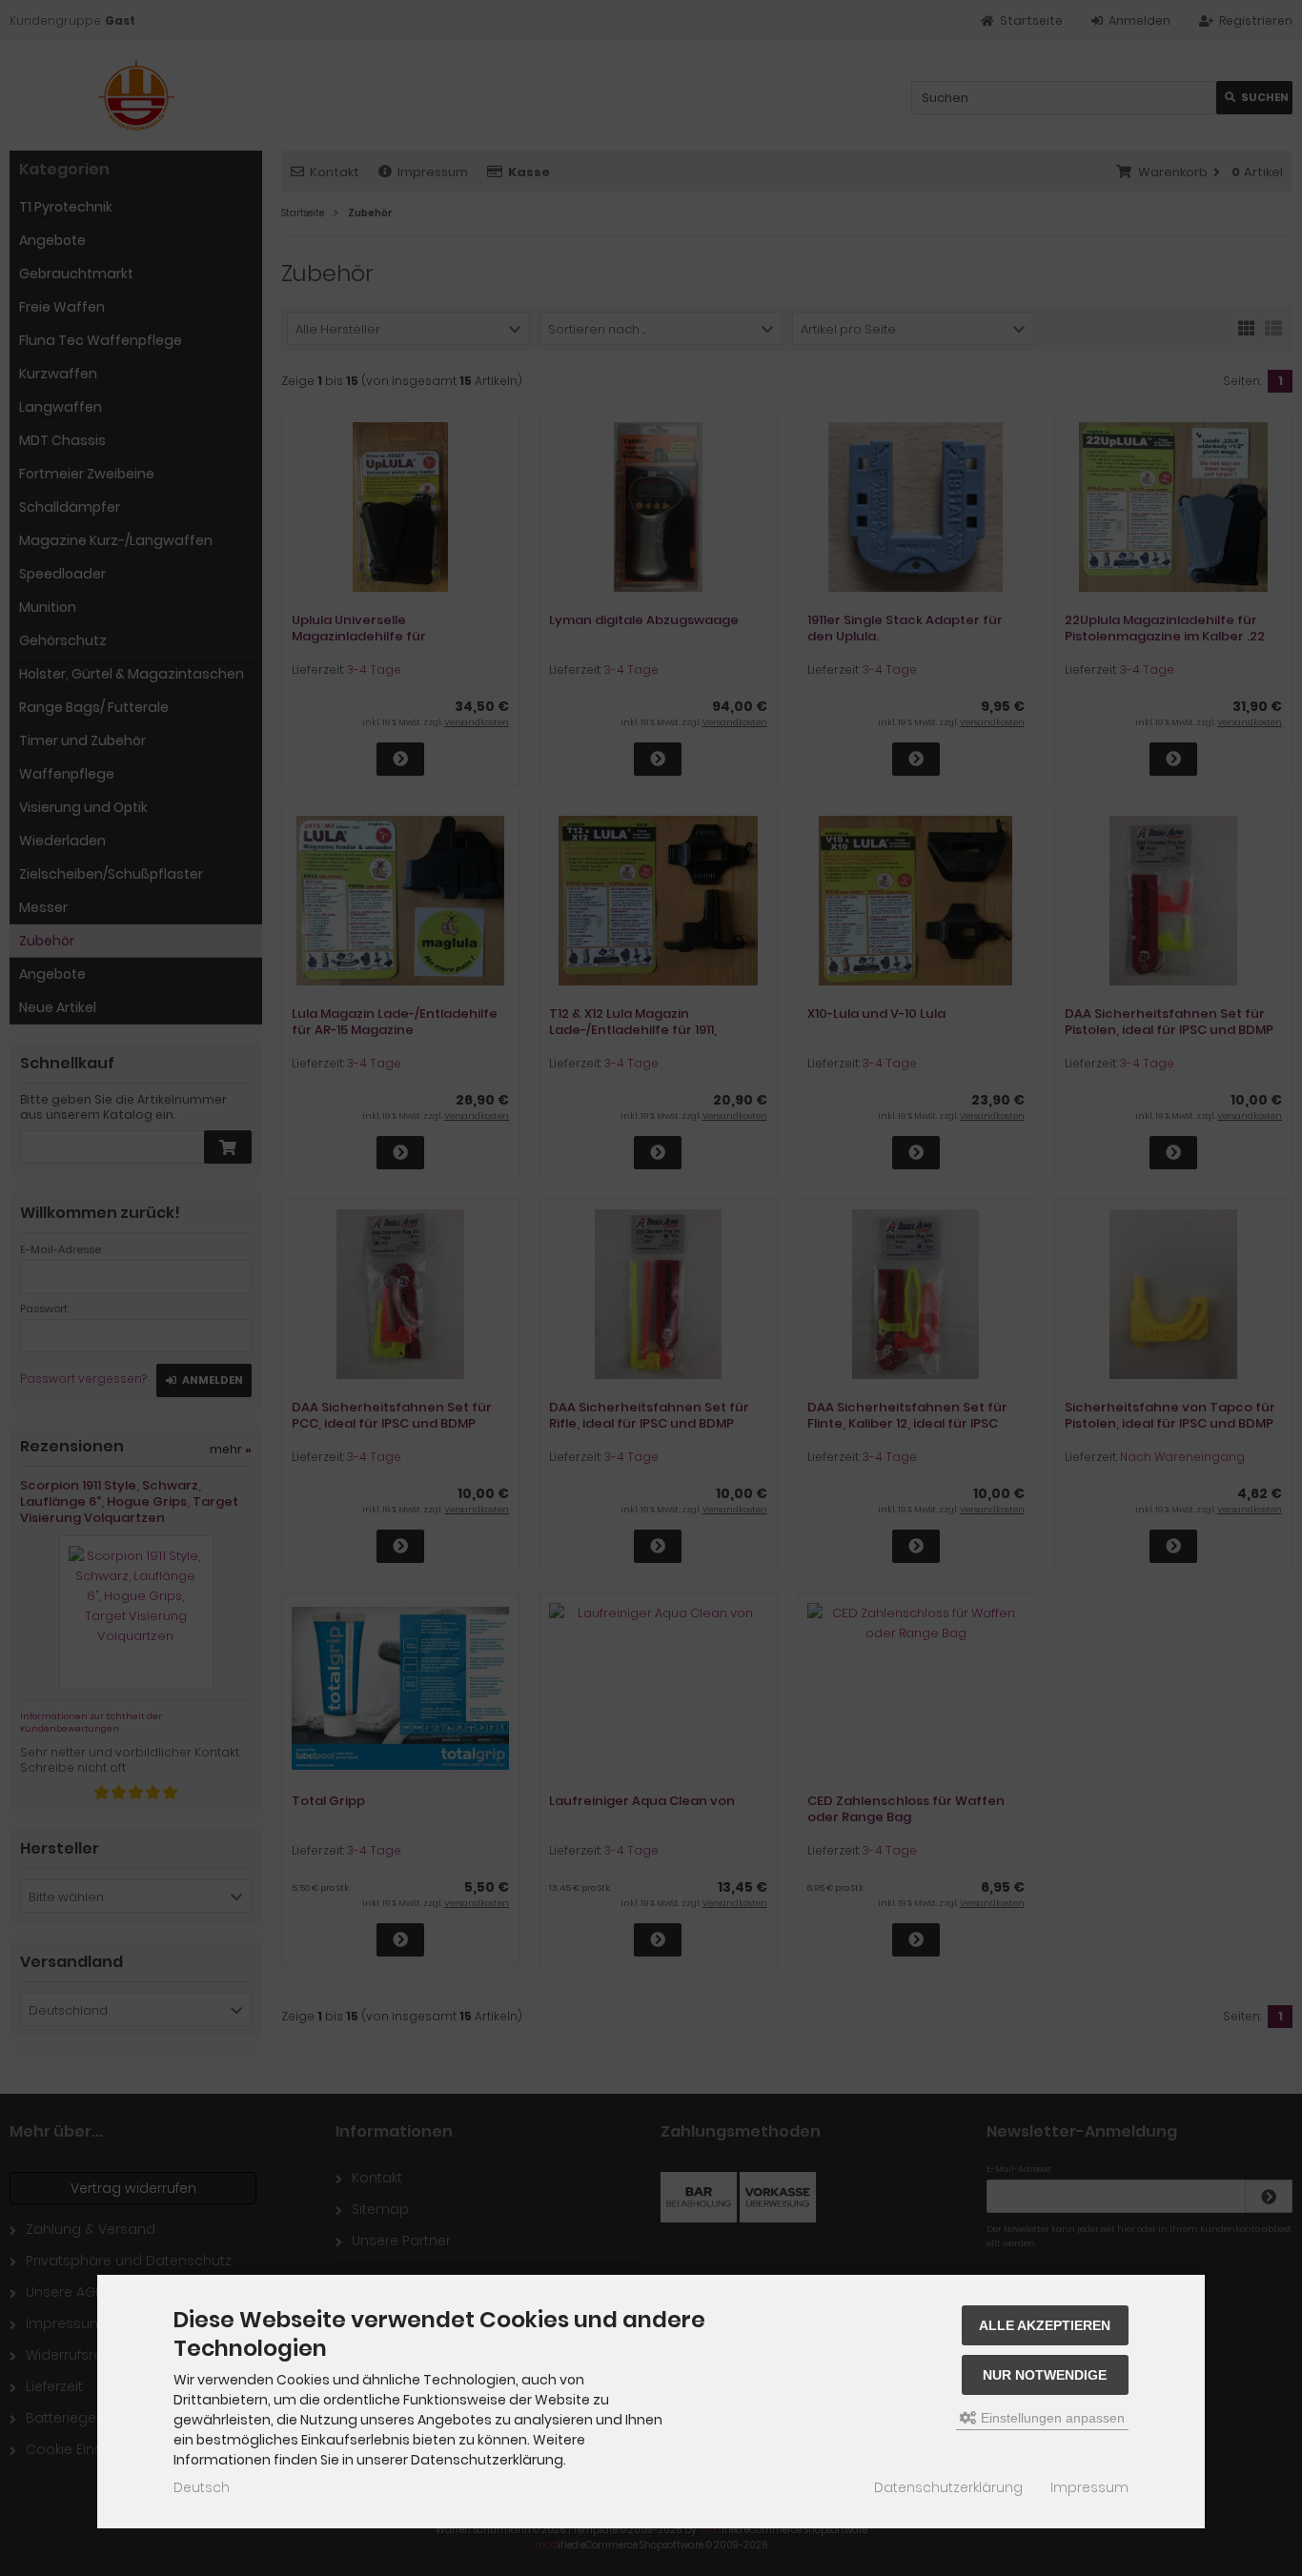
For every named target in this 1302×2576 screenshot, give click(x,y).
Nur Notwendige (1045, 2375)
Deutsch (202, 2487)
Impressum (1089, 2487)
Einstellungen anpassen (1051, 2418)
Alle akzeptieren (1045, 2325)
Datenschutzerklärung (948, 2487)
